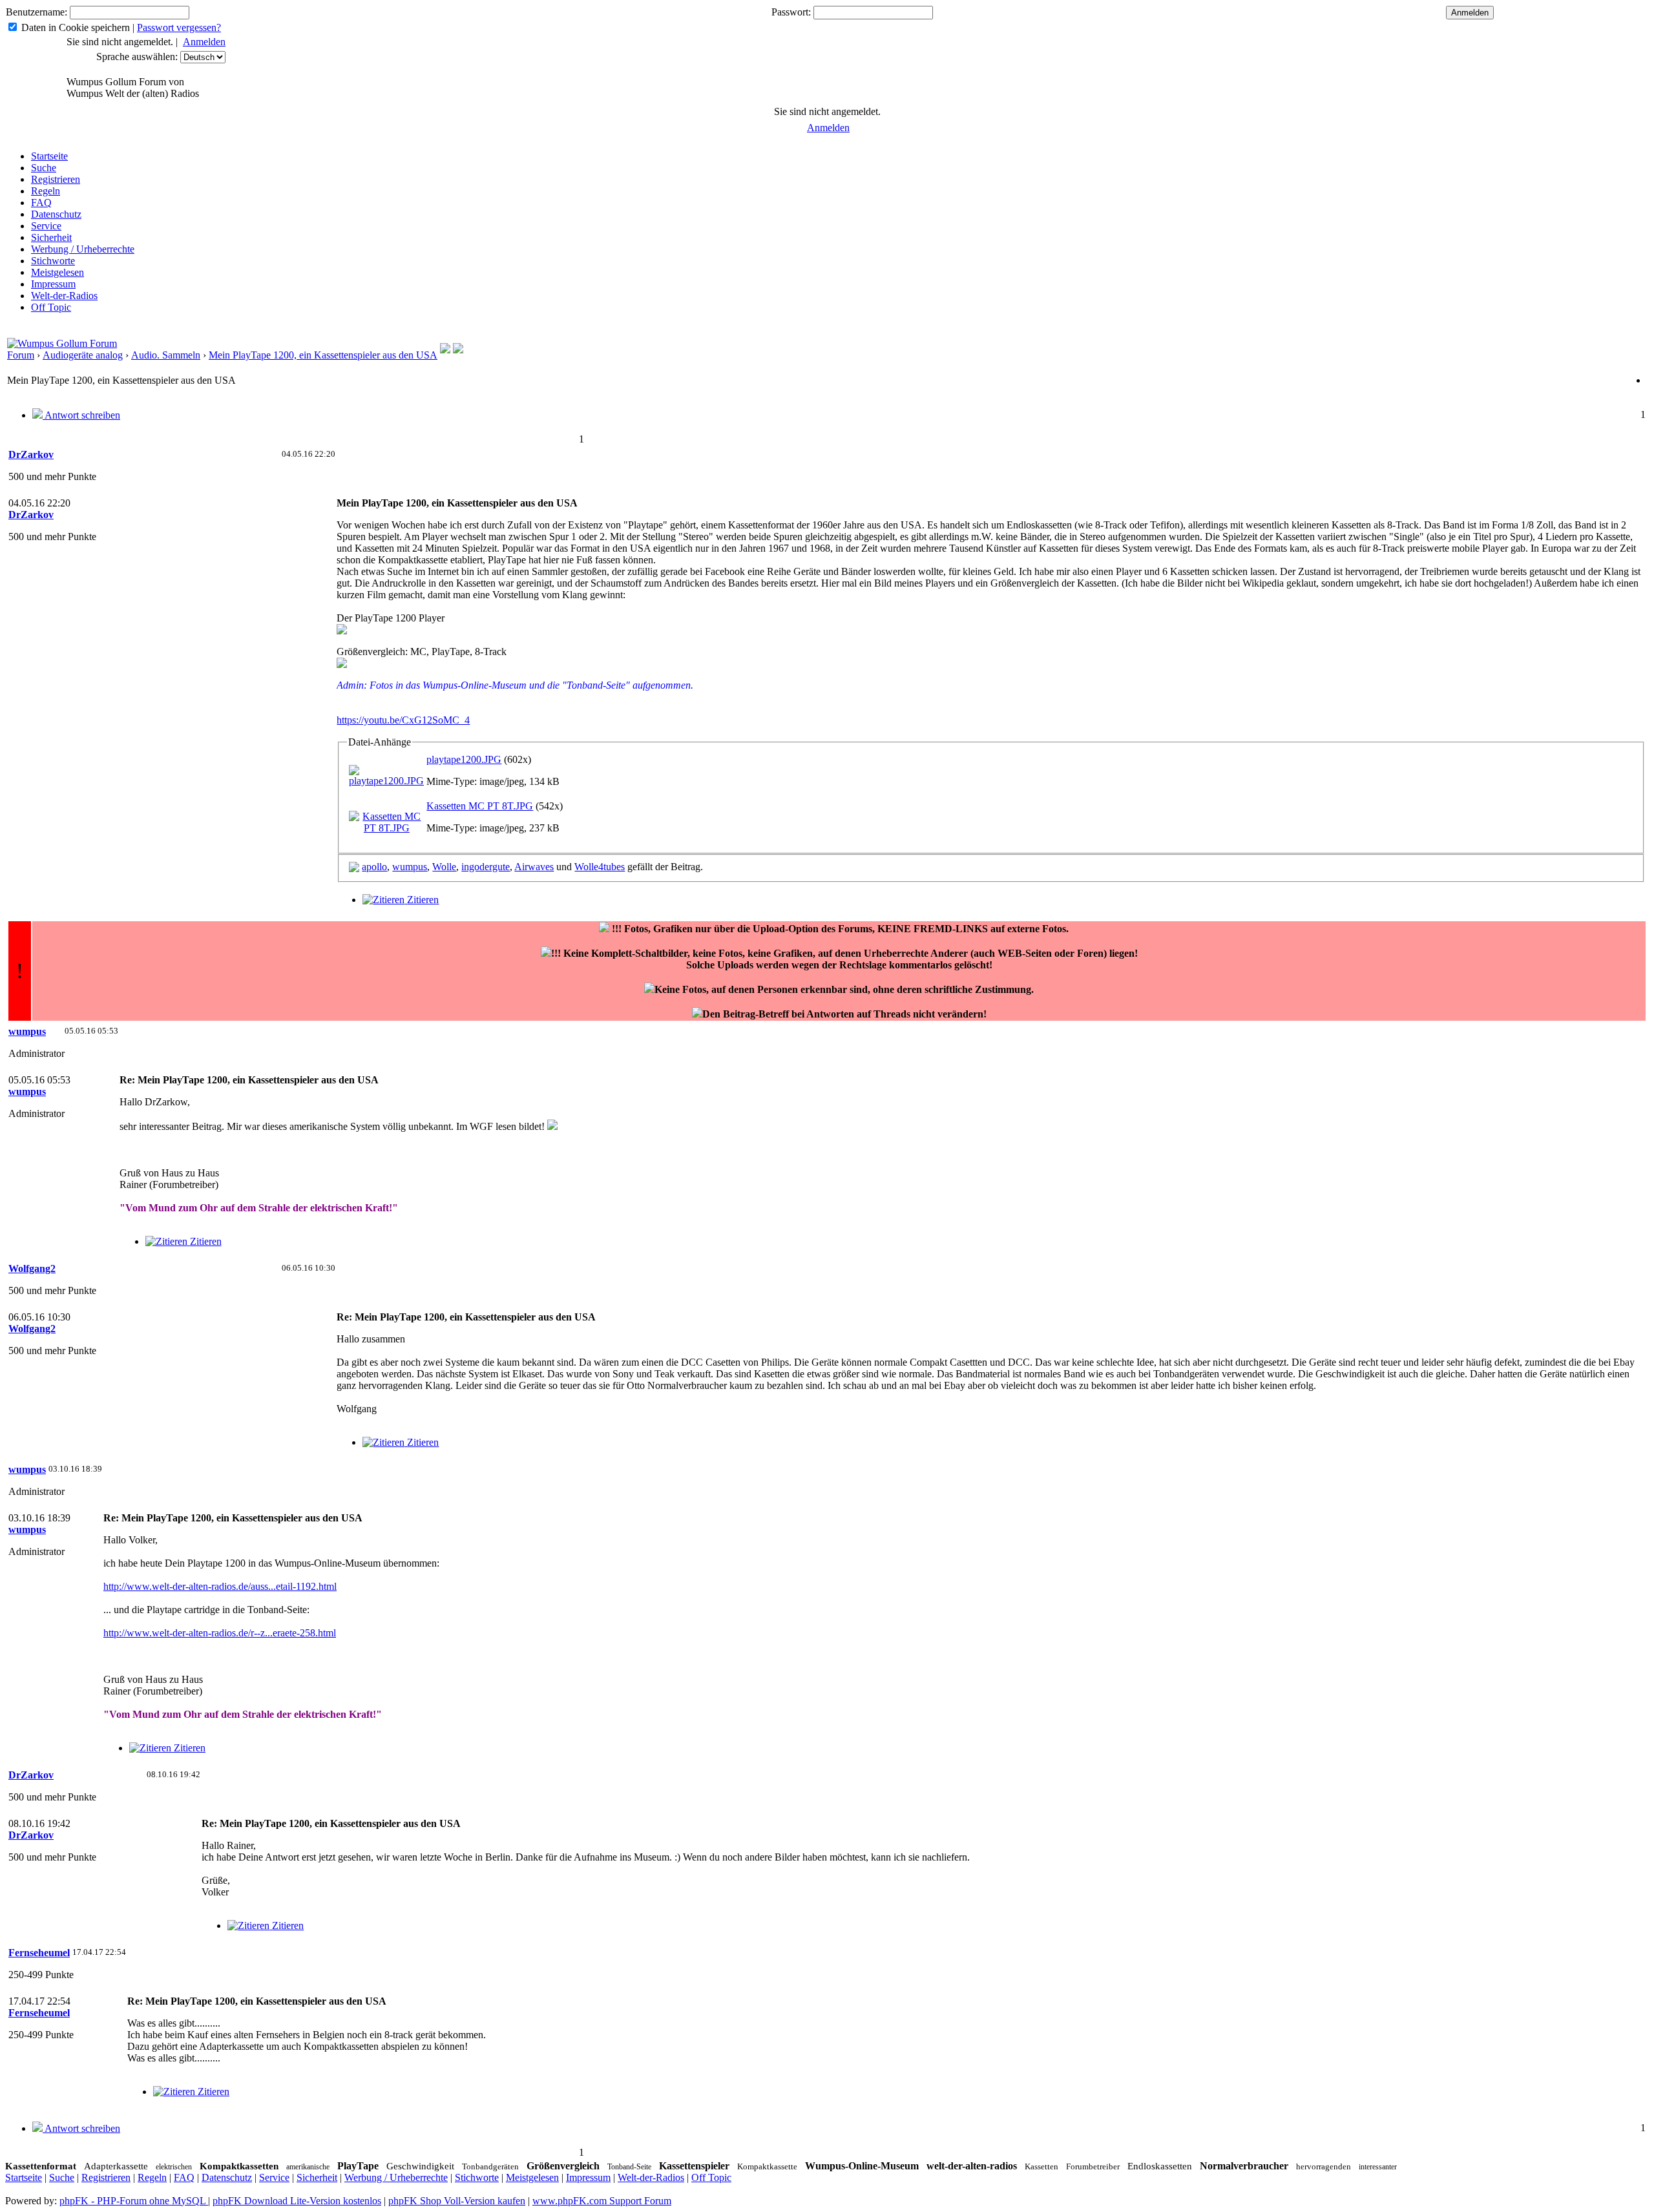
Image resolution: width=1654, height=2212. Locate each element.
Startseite (49, 156)
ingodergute (486, 867)
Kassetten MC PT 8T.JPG (480, 806)
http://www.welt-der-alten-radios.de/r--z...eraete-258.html (220, 1633)
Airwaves (534, 867)
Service (46, 226)
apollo (374, 867)
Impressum (53, 284)
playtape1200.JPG (464, 759)
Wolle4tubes (600, 867)
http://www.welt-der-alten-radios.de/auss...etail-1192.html (220, 1586)
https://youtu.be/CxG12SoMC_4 (403, 720)
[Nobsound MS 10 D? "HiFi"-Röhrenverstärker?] (458, 350)
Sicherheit (51, 237)
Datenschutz (56, 214)
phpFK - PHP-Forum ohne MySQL (134, 2201)
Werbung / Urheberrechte (83, 249)
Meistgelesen (58, 272)
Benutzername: (37, 12)
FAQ (41, 203)
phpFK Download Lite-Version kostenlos (297, 2201)
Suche (44, 168)
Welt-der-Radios (64, 296)
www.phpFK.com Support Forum (602, 2201)
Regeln (46, 191)
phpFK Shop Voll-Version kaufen (457, 2201)
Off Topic (51, 307)
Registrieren (56, 179)
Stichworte (53, 261)
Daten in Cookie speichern (76, 27)
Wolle (444, 867)
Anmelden (204, 42)
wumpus (410, 867)
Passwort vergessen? (179, 27)
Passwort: (791, 12)
